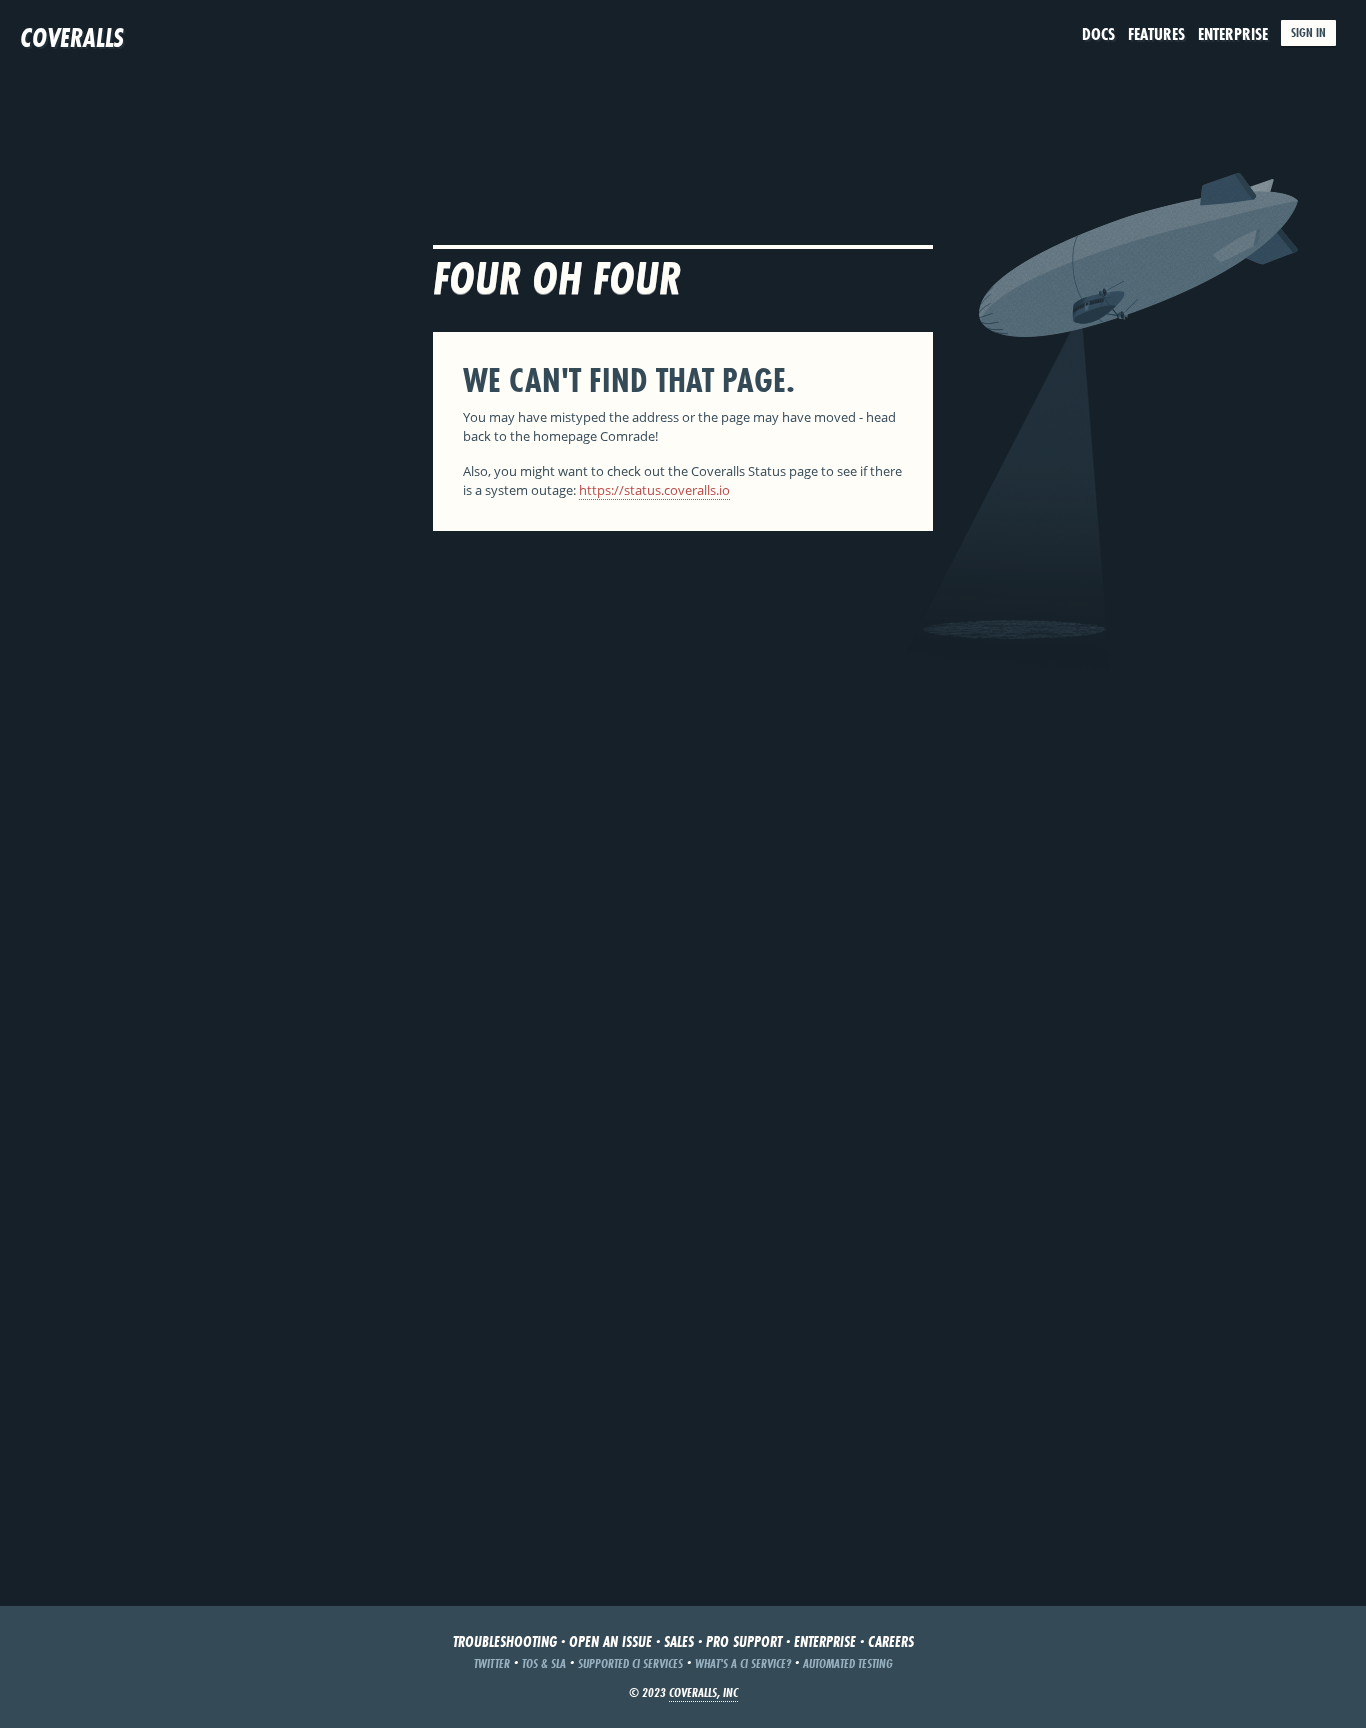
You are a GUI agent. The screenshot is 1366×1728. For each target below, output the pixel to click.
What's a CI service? (743, 1663)
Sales (679, 1641)
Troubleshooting (505, 1641)
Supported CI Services (630, 1663)
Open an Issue (610, 1641)
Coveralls (72, 37)
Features (1156, 33)
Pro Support (744, 1641)
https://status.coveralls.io (654, 490)
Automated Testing (848, 1663)
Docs (1098, 33)
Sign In (1308, 32)
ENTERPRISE (825, 1641)
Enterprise (1233, 33)
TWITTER (492, 1663)
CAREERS (891, 1641)
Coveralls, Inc (703, 1692)
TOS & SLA (544, 1663)
